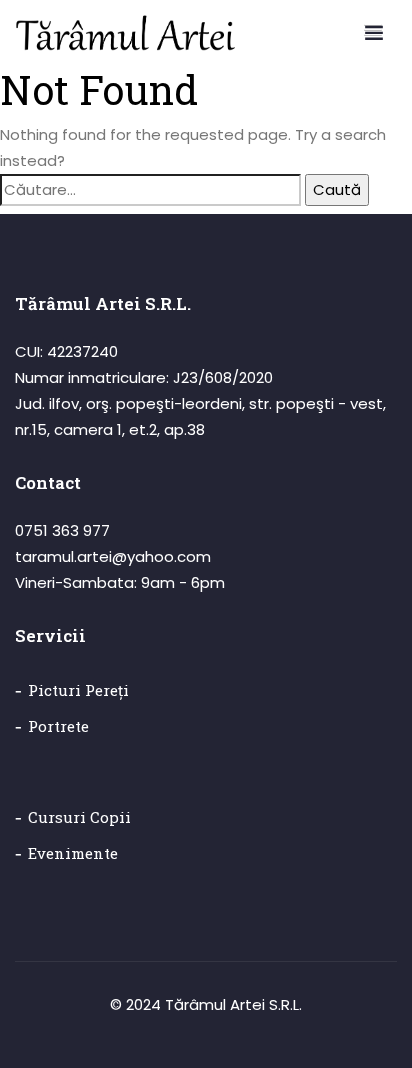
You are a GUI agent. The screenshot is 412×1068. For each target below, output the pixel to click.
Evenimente (73, 853)
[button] (373, 30)
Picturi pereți (78, 690)
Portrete (58, 726)
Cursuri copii (79, 817)
